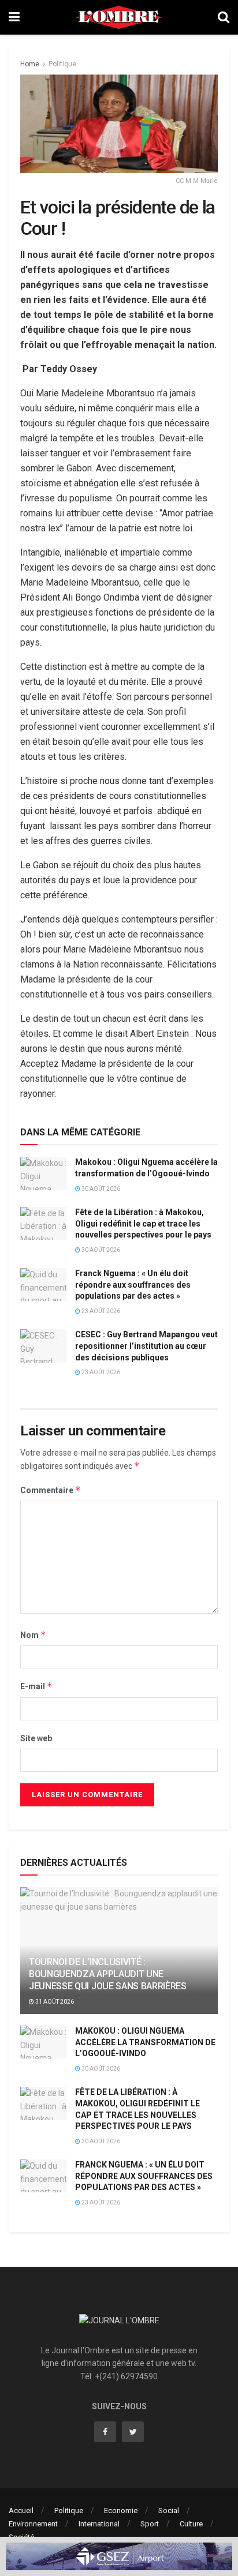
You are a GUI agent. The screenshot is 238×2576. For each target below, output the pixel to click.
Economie (121, 2511)
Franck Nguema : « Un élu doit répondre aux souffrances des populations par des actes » (133, 1285)
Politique (62, 64)
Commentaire (51, 1490)
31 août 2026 (54, 2002)
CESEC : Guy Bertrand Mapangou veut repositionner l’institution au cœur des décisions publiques (146, 1346)
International (99, 2524)
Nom (33, 1635)
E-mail (36, 1686)
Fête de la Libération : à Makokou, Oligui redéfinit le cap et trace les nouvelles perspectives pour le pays (143, 1223)
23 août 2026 (100, 1311)
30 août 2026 (100, 1189)
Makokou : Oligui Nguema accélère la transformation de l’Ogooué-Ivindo (145, 2042)
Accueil (21, 2511)
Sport (150, 2524)
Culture (191, 2524)
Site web (36, 1738)
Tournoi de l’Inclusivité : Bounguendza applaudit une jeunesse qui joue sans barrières (108, 1974)
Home (30, 64)
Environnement (33, 2524)
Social (169, 2511)
